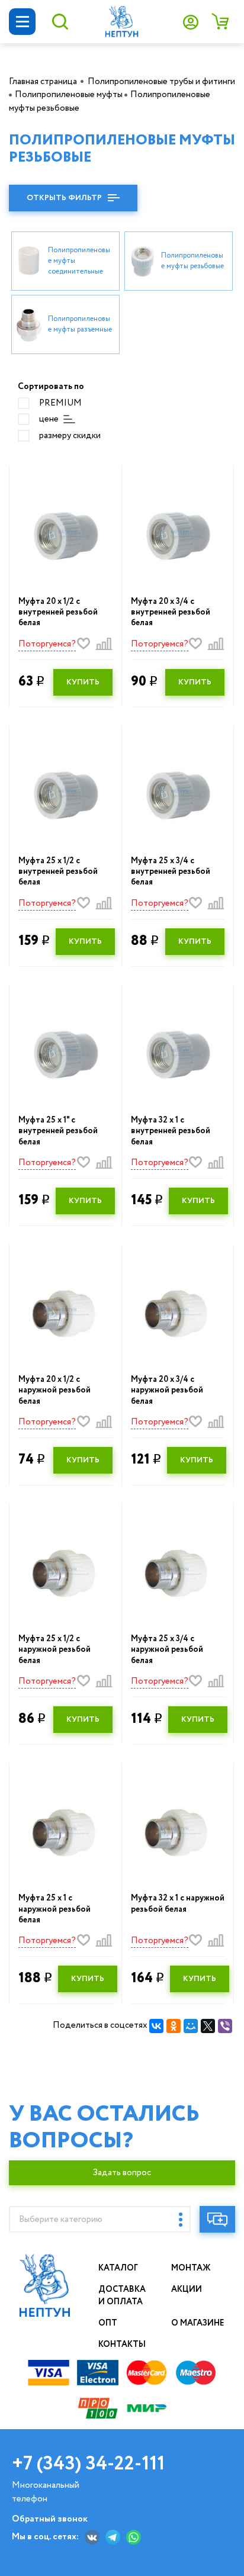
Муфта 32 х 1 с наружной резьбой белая (178, 1903)
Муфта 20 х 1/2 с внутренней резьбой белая (58, 612)
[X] (208, 2026)
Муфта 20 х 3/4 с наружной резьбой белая (167, 1390)
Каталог (118, 2268)
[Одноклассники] (174, 2026)
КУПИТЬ (83, 682)
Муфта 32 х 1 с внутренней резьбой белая (171, 1131)
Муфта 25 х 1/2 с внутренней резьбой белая (58, 872)
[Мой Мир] (191, 2026)
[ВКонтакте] (156, 2026)
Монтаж (191, 2268)
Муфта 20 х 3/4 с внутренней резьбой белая (171, 612)
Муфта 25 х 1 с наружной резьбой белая (54, 1909)
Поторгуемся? (47, 644)
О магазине (198, 2323)
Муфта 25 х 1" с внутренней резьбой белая (58, 1131)
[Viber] (225, 2026)
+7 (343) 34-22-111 (88, 2464)
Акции (187, 2289)
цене (49, 419)
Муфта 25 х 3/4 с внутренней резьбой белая (171, 872)
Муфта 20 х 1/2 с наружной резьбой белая (54, 1390)
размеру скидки (70, 436)
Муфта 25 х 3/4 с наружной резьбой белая (167, 1650)
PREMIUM (60, 403)
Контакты (122, 2345)
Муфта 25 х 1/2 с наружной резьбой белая (54, 1650)
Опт (108, 2323)
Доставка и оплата (122, 2296)
